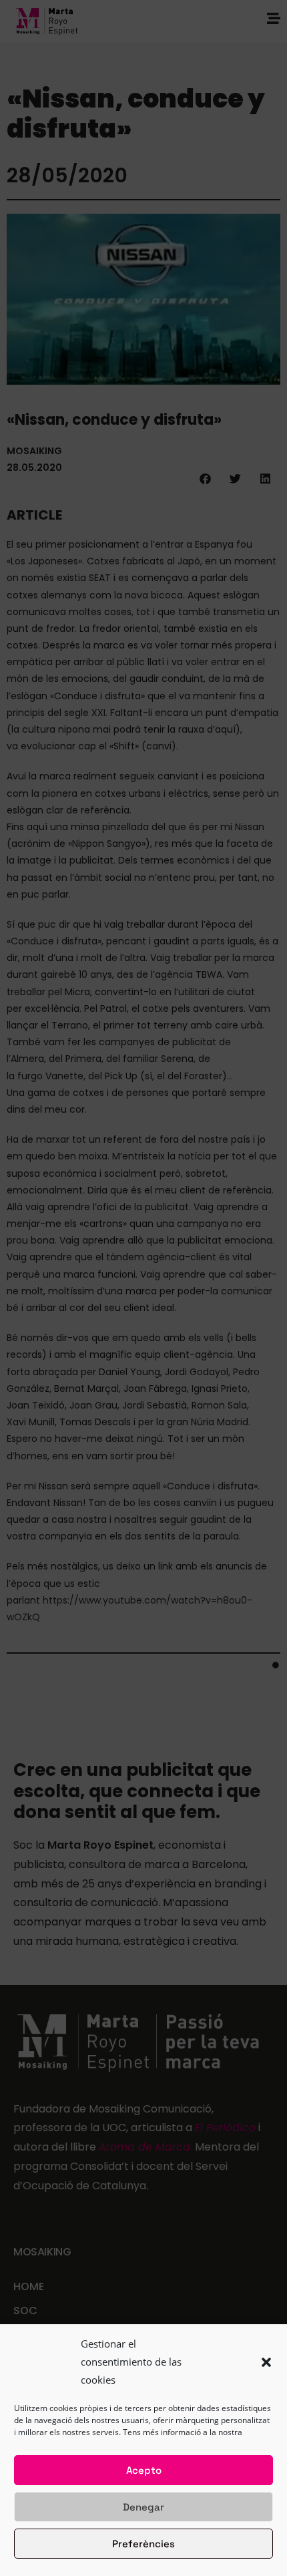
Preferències (143, 2544)
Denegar (143, 2507)
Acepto (144, 2470)
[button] (266, 2362)
